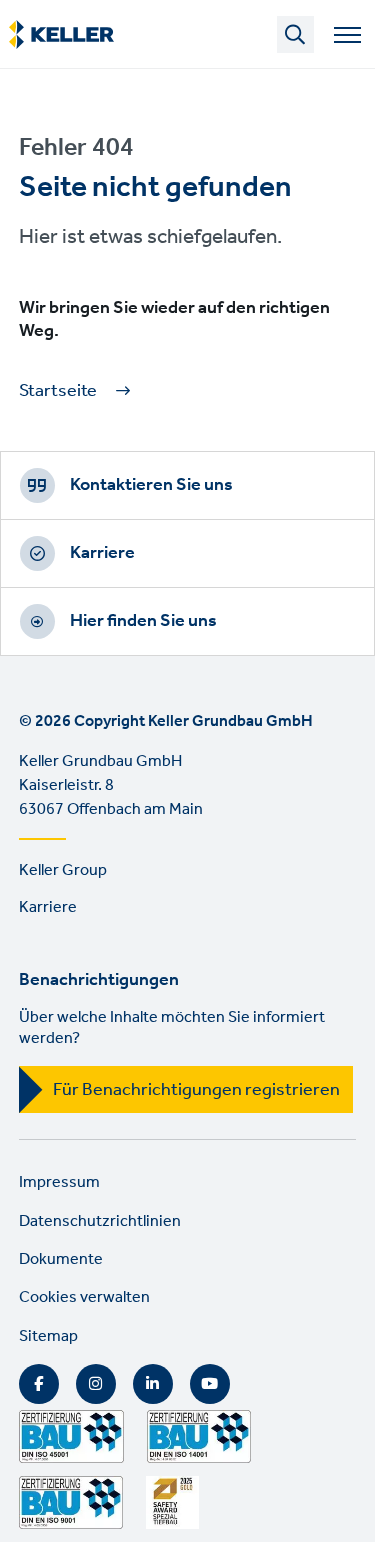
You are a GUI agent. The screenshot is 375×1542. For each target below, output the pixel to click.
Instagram (96, 1384)
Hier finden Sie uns (143, 621)
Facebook (39, 1384)
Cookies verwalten (84, 1297)
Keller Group (63, 870)
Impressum (59, 1182)
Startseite (58, 391)
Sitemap (48, 1336)
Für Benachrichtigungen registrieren (196, 1090)
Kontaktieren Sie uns (151, 485)
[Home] (61, 35)
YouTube (210, 1384)
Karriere (102, 553)
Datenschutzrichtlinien (100, 1221)
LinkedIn (153, 1384)
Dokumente (61, 1259)
